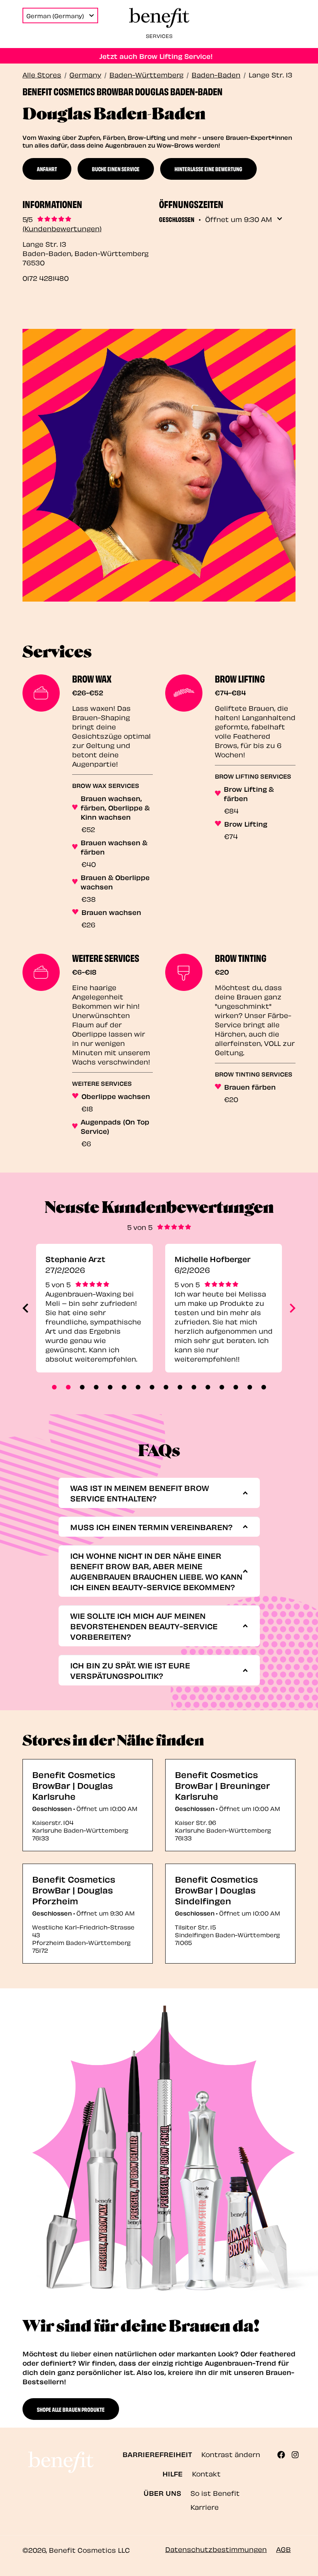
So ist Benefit (215, 2493)
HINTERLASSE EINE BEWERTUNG (208, 169)
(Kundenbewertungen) (62, 228)
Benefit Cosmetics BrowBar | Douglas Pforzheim (74, 1889)
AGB (283, 2549)
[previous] (25, 1308)
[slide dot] (54, 1387)
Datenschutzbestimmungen (216, 2549)
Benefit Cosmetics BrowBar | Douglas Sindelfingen (216, 1889)
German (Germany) (55, 15)
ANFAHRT (47, 169)
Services (159, 35)
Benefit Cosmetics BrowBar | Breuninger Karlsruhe (222, 1785)
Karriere (205, 2506)
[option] (94, 1308)
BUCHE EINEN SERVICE (116, 169)
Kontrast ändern (231, 2454)
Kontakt (206, 2473)
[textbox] (156, 1493)
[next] (293, 1308)
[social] (284, 2455)
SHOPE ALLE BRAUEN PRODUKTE (71, 2409)
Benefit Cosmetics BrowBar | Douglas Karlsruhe (74, 1785)
